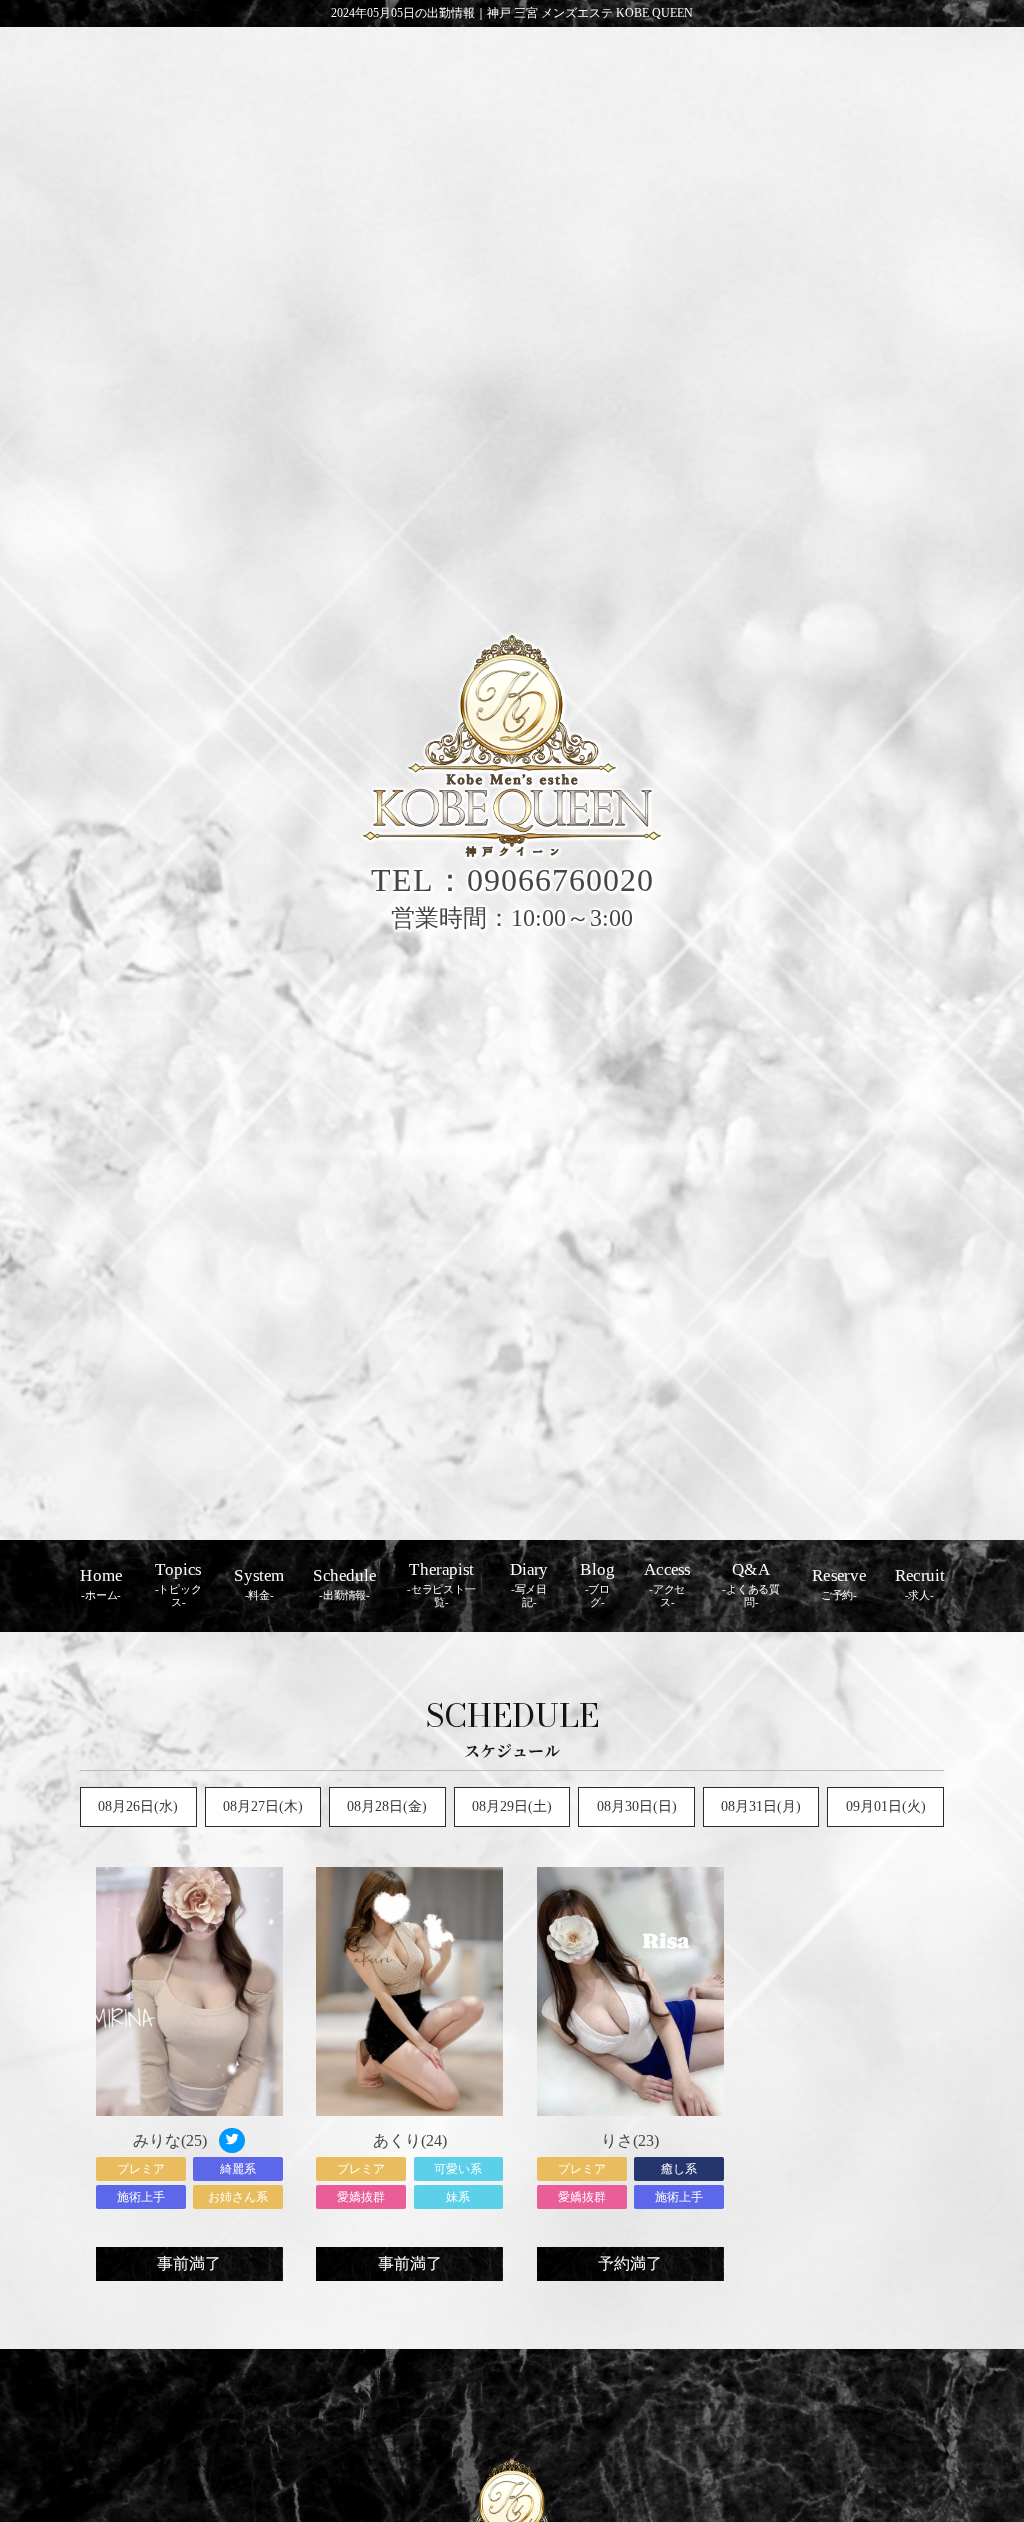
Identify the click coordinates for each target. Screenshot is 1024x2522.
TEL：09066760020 (512, 880)
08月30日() (637, 1806)
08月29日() (512, 1806)
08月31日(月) (761, 1806)
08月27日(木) (263, 1806)
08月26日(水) (138, 1806)
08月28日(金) (387, 1806)
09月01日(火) (886, 1806)
